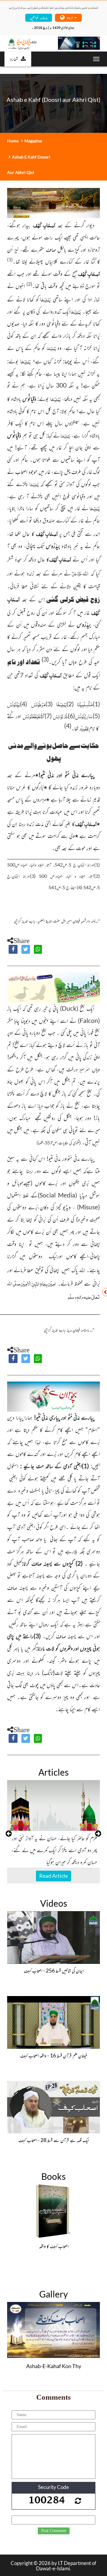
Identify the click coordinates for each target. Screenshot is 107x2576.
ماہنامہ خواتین (39, 17)
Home (13, 141)
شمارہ (14, 59)
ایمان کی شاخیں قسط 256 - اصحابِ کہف (54, 1970)
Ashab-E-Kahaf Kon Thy (54, 2366)
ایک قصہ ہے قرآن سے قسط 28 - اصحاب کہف (54, 2140)
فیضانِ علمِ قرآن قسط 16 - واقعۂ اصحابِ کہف (54, 2055)
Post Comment (54, 2531)
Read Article (53, 1876)
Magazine (33, 141)
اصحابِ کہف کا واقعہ (54, 2246)
